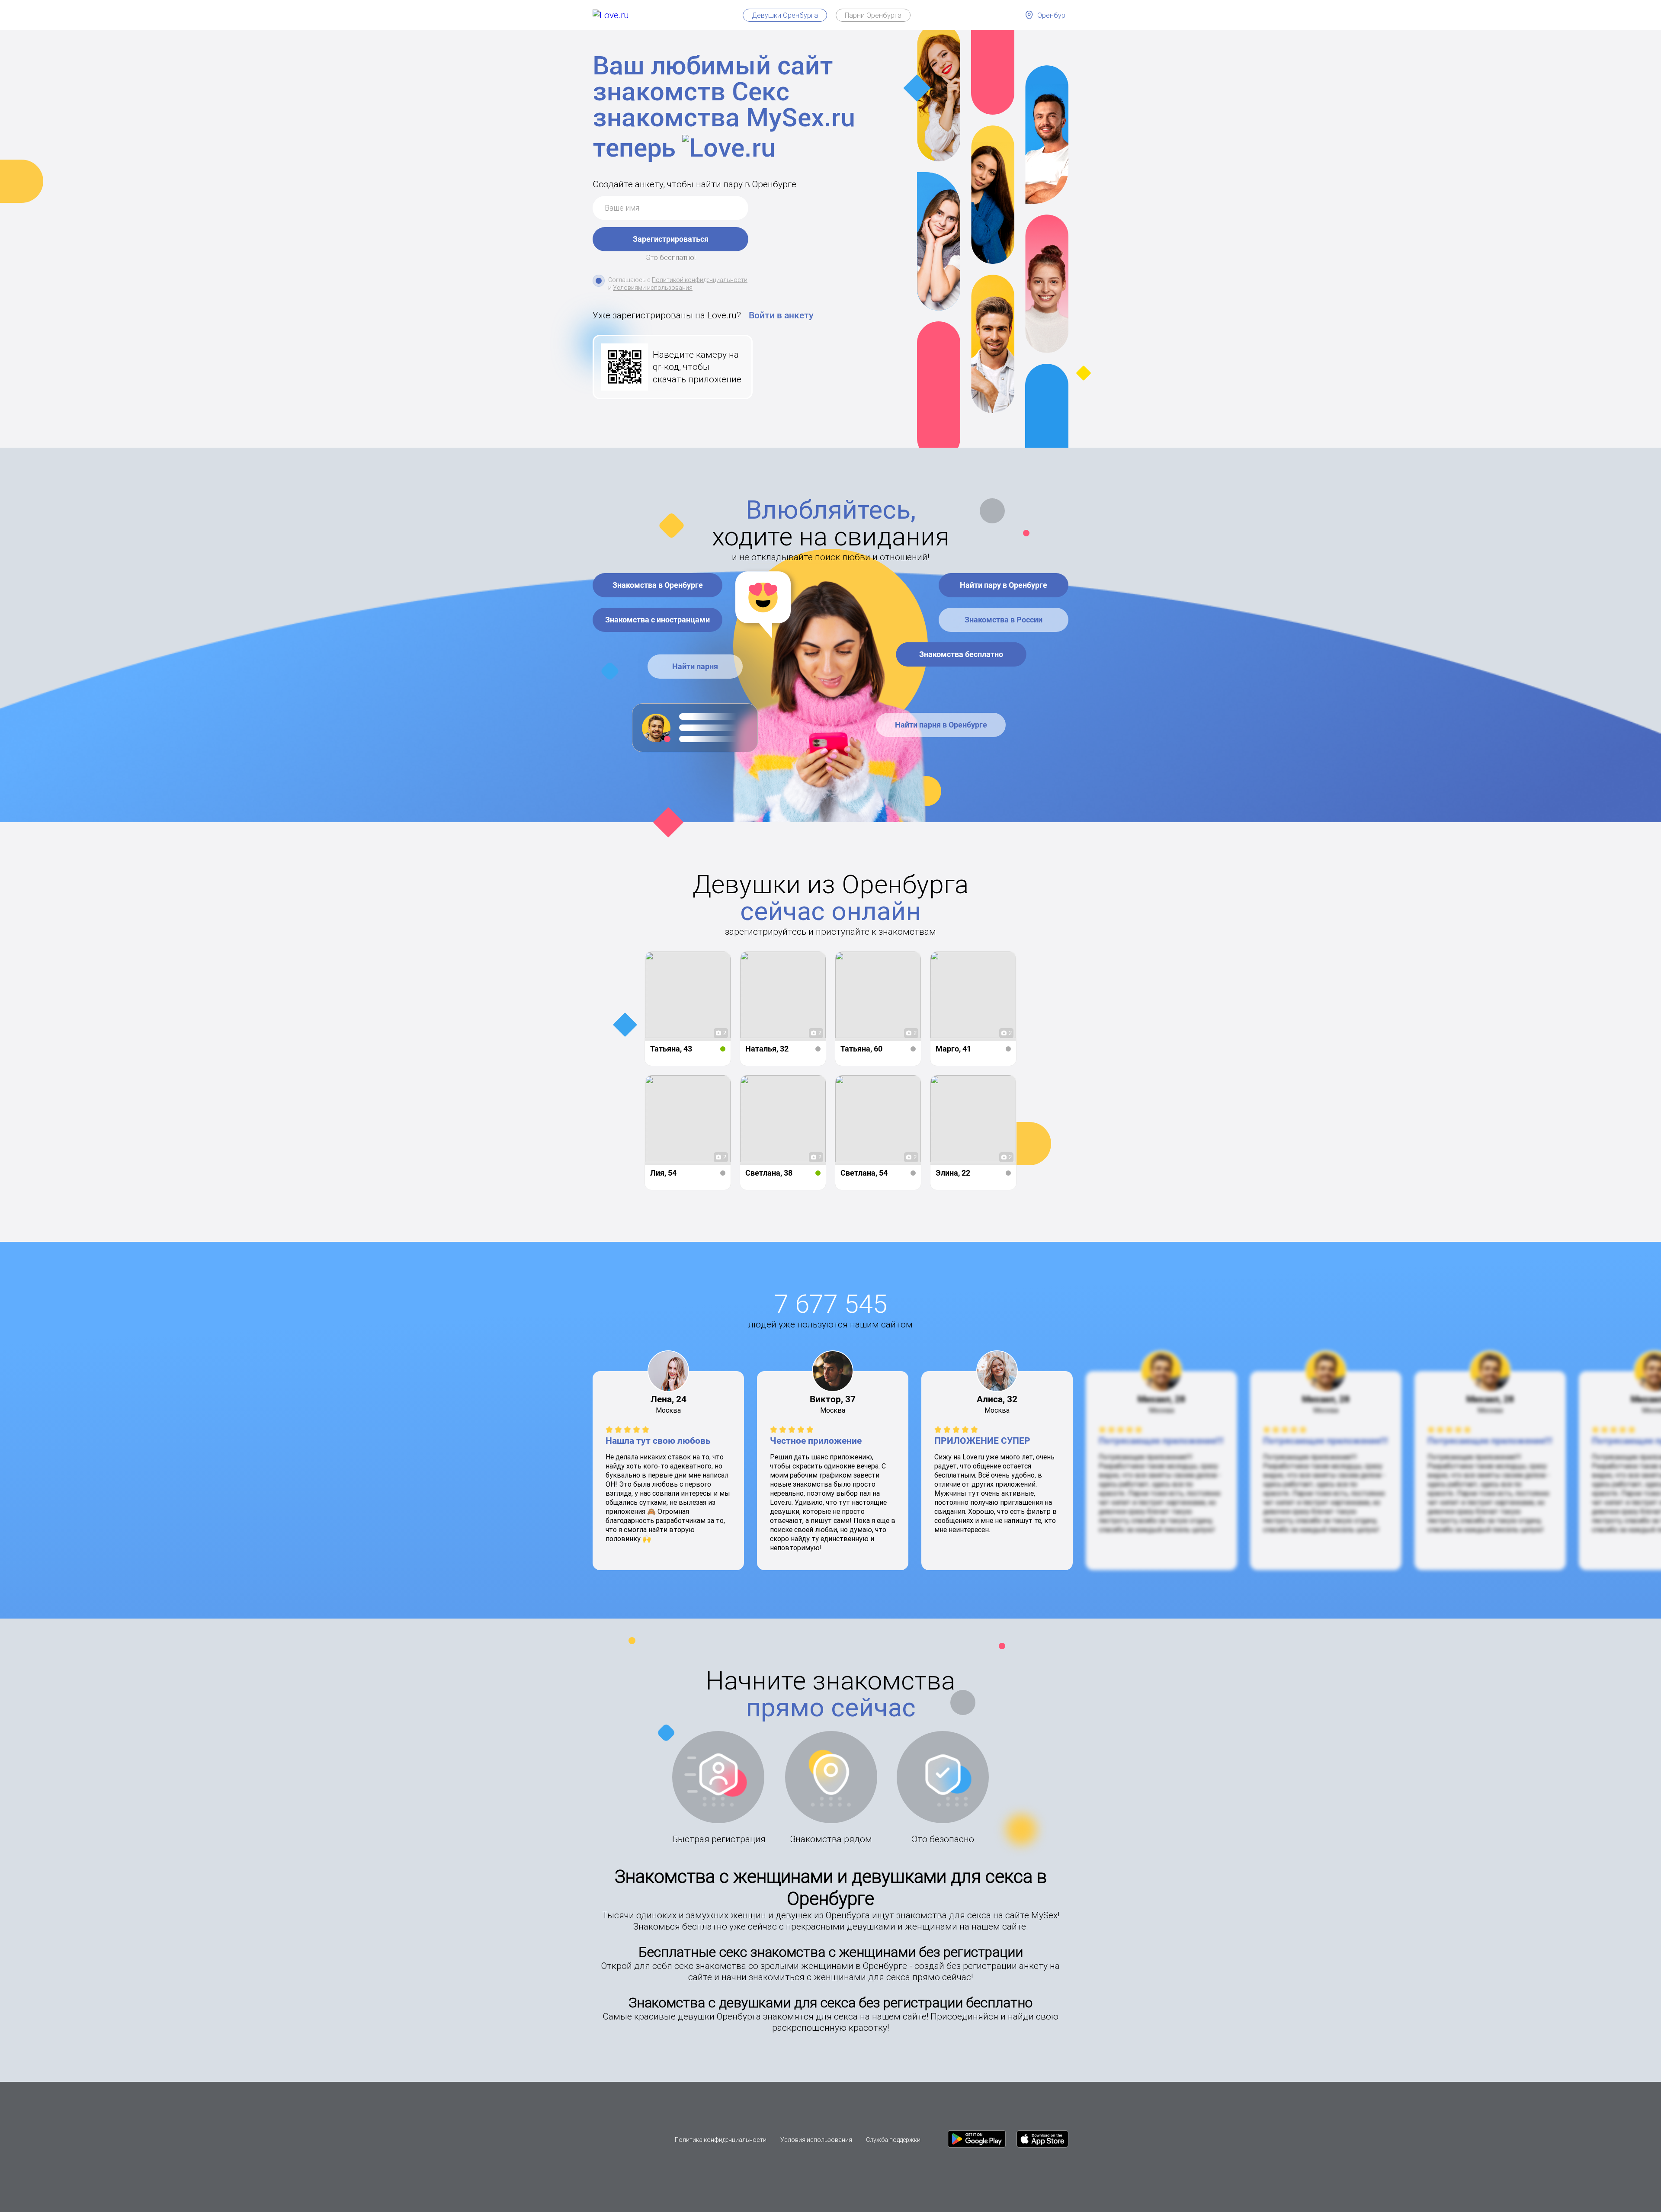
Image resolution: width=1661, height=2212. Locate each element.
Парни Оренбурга (873, 15)
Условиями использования (653, 288)
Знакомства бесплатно (961, 654)
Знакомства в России (1004, 620)
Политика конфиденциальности (721, 2140)
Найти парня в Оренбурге (941, 725)
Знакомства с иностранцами (657, 620)
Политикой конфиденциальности (700, 280)
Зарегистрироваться (671, 239)
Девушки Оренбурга (785, 15)
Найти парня (695, 666)
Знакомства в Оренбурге (658, 585)
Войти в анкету (781, 315)
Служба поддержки (893, 2140)
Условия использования (816, 2140)
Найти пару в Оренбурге (1004, 585)
